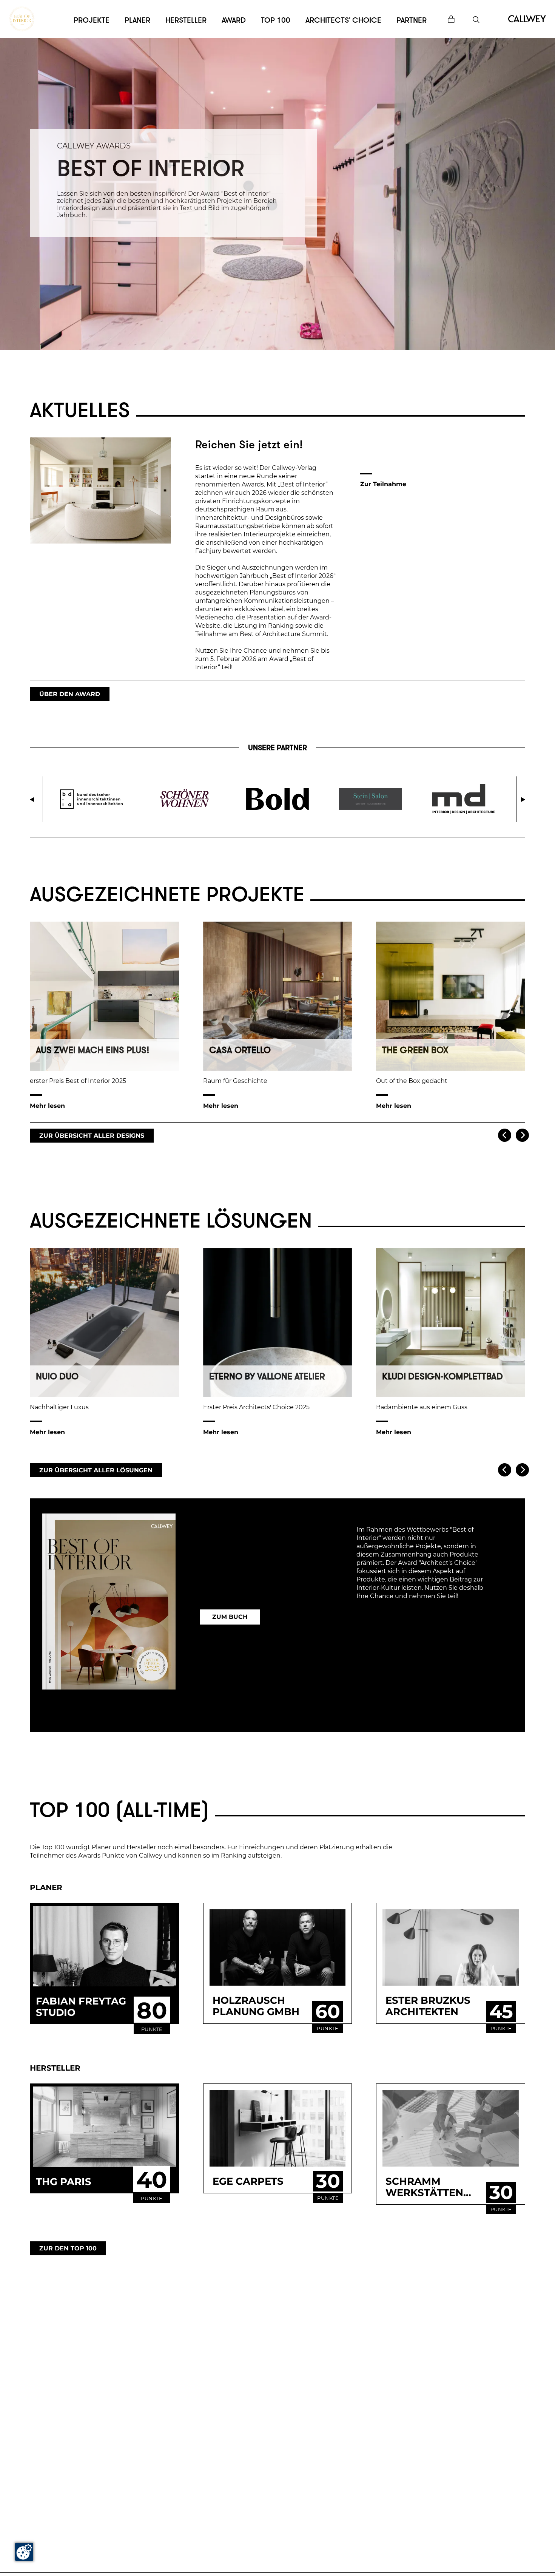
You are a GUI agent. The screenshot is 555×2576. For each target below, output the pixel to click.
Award (234, 20)
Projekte (92, 20)
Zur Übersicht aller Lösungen (96, 1470)
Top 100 (276, 20)
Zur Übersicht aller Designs (92, 1136)
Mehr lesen (47, 1106)
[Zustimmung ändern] (24, 2552)
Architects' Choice (343, 20)
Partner (412, 20)
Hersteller (186, 20)
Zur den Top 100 (68, 2248)
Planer (137, 20)
